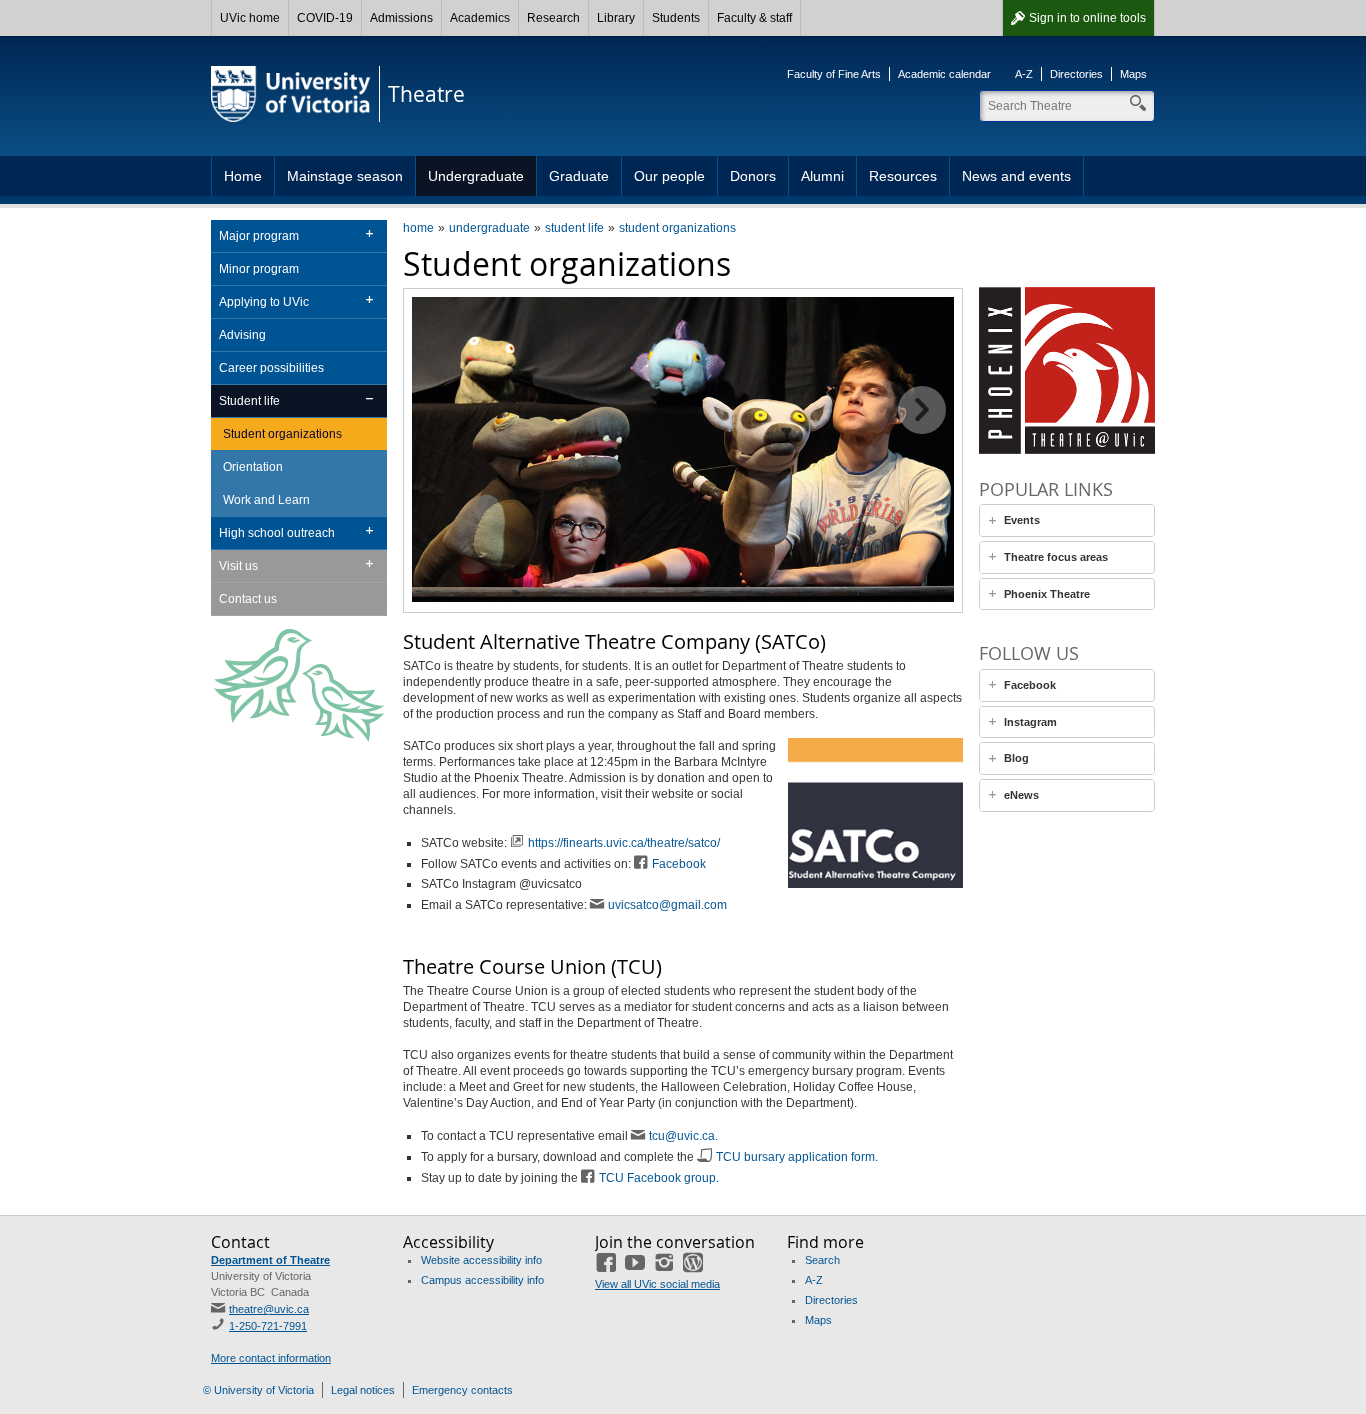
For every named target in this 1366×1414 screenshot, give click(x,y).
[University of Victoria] (291, 94)
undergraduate (489, 228)
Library (616, 18)
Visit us (238, 566)
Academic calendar (944, 74)
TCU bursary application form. (797, 1157)
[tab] (1067, 520)
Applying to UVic (264, 302)
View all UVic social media (657, 1284)
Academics (480, 18)
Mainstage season (345, 176)
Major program (259, 236)
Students (676, 18)
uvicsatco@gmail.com (667, 905)
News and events (1016, 176)
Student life (249, 401)
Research (553, 18)
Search (822, 1260)
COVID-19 (325, 18)
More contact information (271, 1358)
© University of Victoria (258, 1390)
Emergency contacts (462, 1390)
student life (574, 228)
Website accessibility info (481, 1260)
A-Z (1024, 74)
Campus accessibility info (482, 1280)
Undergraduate (476, 176)
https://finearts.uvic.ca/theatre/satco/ (624, 843)
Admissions (401, 18)
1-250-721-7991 (268, 1326)
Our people (669, 176)
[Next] (922, 410)
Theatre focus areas (1056, 557)
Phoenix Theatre (1047, 594)
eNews (1021, 795)
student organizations (677, 228)
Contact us (248, 599)
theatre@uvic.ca (269, 1309)
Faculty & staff (754, 18)
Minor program (259, 269)
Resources (903, 176)
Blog (1016, 758)
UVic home (250, 18)
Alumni (822, 176)
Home (243, 176)
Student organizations (282, 434)
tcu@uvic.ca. (683, 1136)
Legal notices (363, 1390)
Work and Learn (266, 500)
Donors (753, 176)
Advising (242, 335)
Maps (1133, 74)
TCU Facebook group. (659, 1178)
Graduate (579, 176)
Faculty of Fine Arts (834, 74)
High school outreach (277, 533)
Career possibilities (271, 368)
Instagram (1030, 722)
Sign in (1087, 18)
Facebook (679, 864)
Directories (1076, 74)
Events (1022, 520)
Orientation (253, 467)
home (418, 228)
